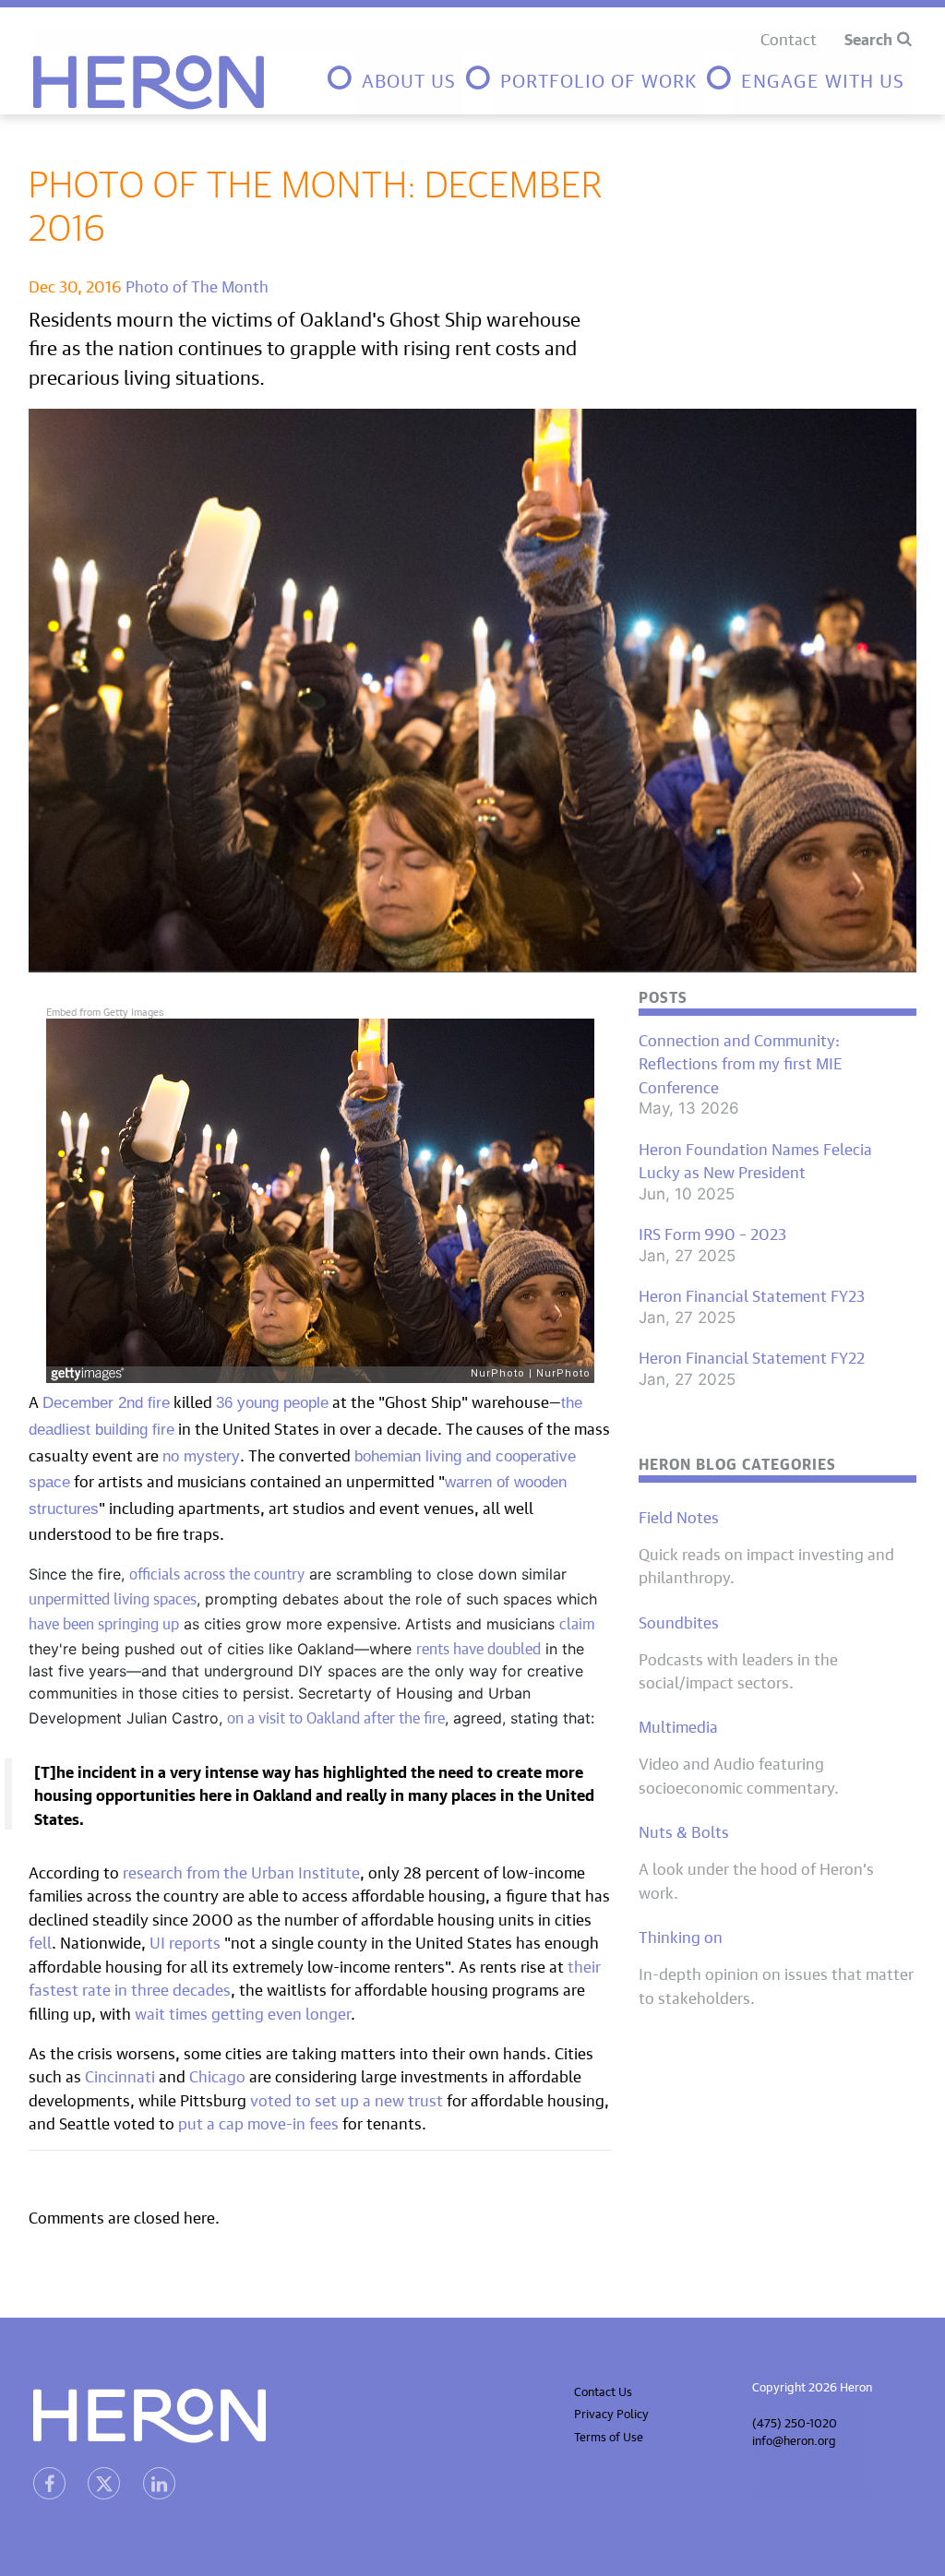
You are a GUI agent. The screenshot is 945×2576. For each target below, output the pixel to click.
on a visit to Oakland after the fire (336, 1715)
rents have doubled (478, 1646)
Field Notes (679, 1516)
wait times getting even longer (243, 2012)
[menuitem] (394, 83)
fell (40, 1941)
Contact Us (603, 2390)
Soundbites (679, 1621)
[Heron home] (149, 83)
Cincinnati (120, 2075)
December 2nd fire (106, 1403)
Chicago (219, 2075)
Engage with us (823, 78)
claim (577, 1621)
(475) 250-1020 (795, 2421)
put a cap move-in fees (258, 2122)
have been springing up (104, 1621)
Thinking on (681, 1936)
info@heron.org (794, 2439)
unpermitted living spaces (113, 1596)
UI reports (183, 1941)
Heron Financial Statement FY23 (752, 1294)
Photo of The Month (197, 285)
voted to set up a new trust (345, 2099)
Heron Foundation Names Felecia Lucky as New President (755, 1159)
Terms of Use (609, 2435)
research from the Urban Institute (241, 1871)
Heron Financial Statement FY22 (752, 1356)
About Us (409, 78)
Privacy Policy (611, 2412)
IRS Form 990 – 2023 (712, 1233)
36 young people (272, 1403)
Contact (789, 37)
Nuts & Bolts (684, 1831)
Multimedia (678, 1725)
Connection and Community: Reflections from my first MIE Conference (741, 1062)
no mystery (201, 1456)
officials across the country (217, 1571)
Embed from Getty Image (102, 1011)
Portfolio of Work (598, 78)
